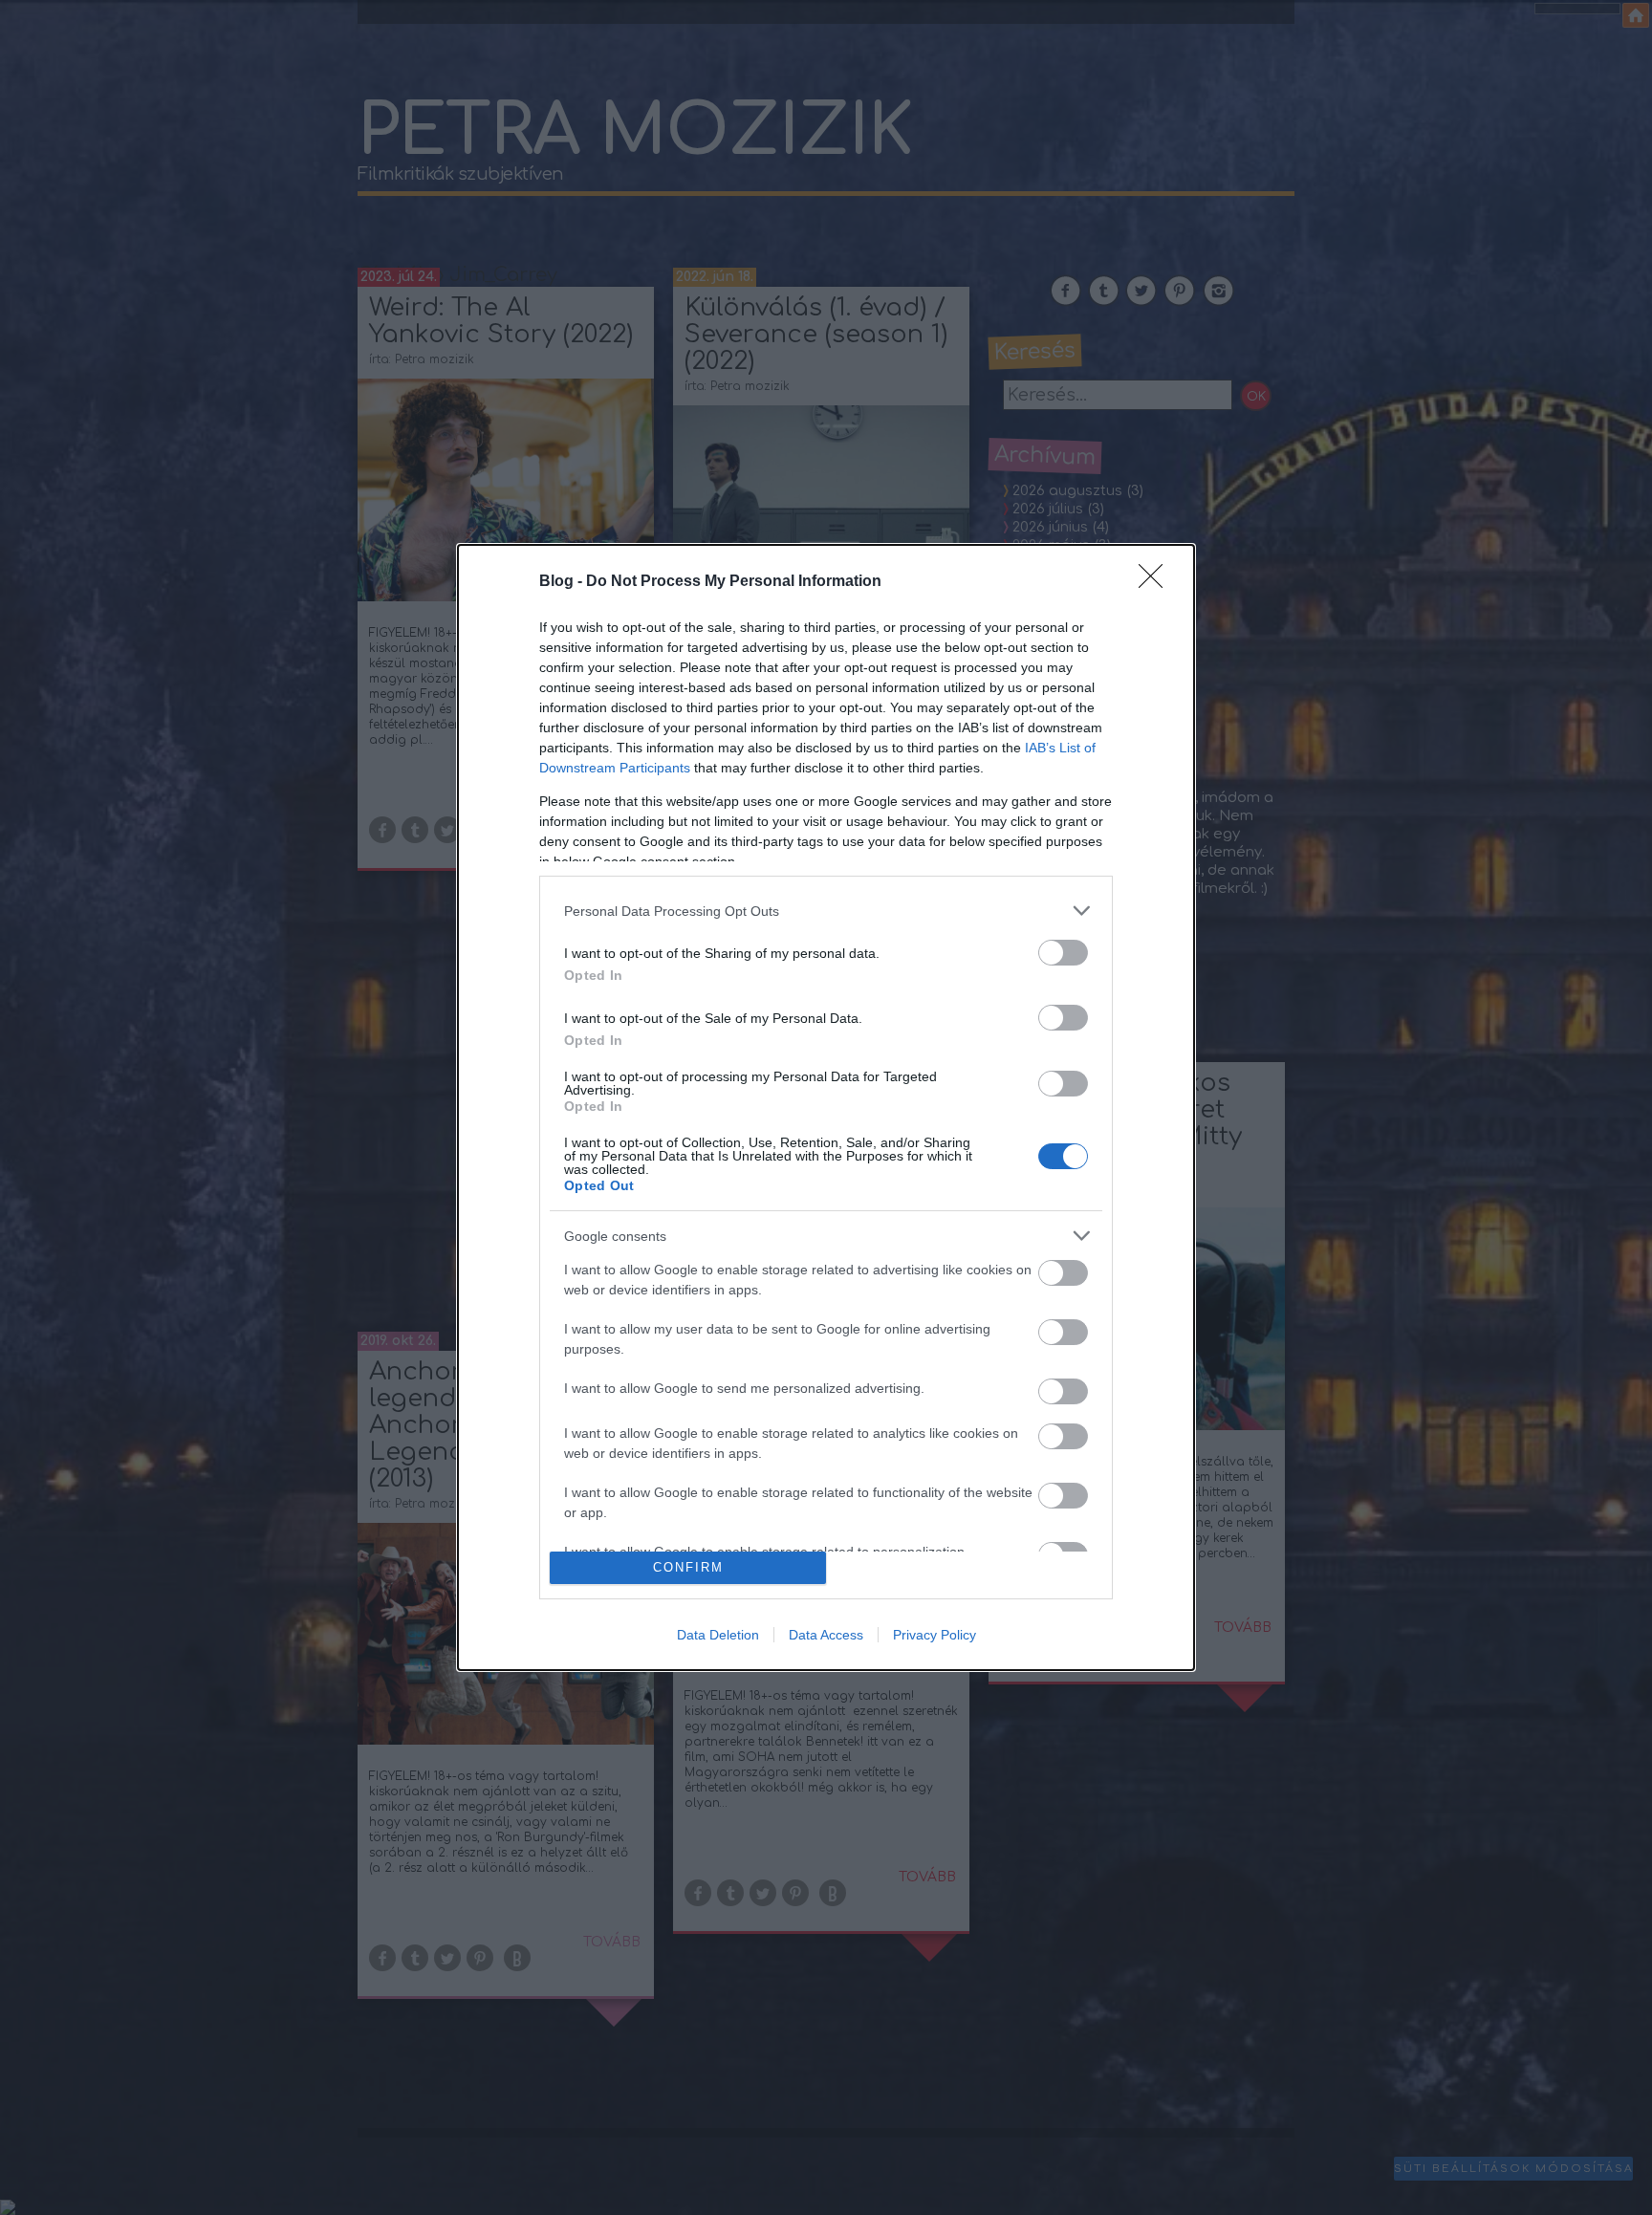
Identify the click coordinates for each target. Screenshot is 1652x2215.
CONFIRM (688, 1567)
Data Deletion (718, 1635)
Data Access (826, 1635)
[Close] (1157, 582)
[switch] (1063, 953)
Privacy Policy (935, 1635)
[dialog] (826, 1107)
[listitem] (826, 911)
